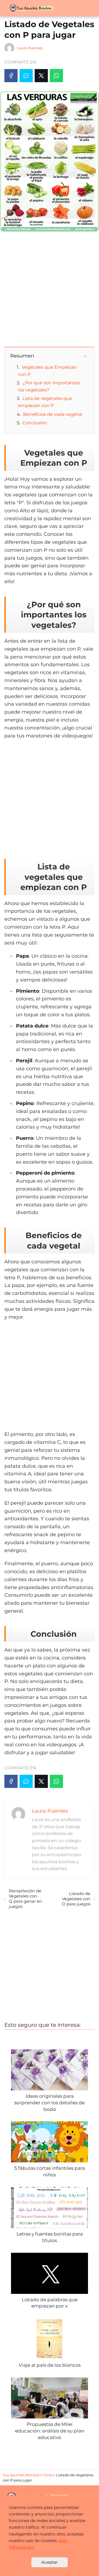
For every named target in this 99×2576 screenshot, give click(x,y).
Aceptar (50, 2562)
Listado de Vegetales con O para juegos (76, 1899)
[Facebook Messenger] (26, 76)
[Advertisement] (50, 289)
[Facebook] (11, 76)
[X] (41, 76)
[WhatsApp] (56, 76)
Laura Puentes (30, 48)
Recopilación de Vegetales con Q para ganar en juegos (25, 1899)
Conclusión (35, 423)
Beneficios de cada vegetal (53, 414)
